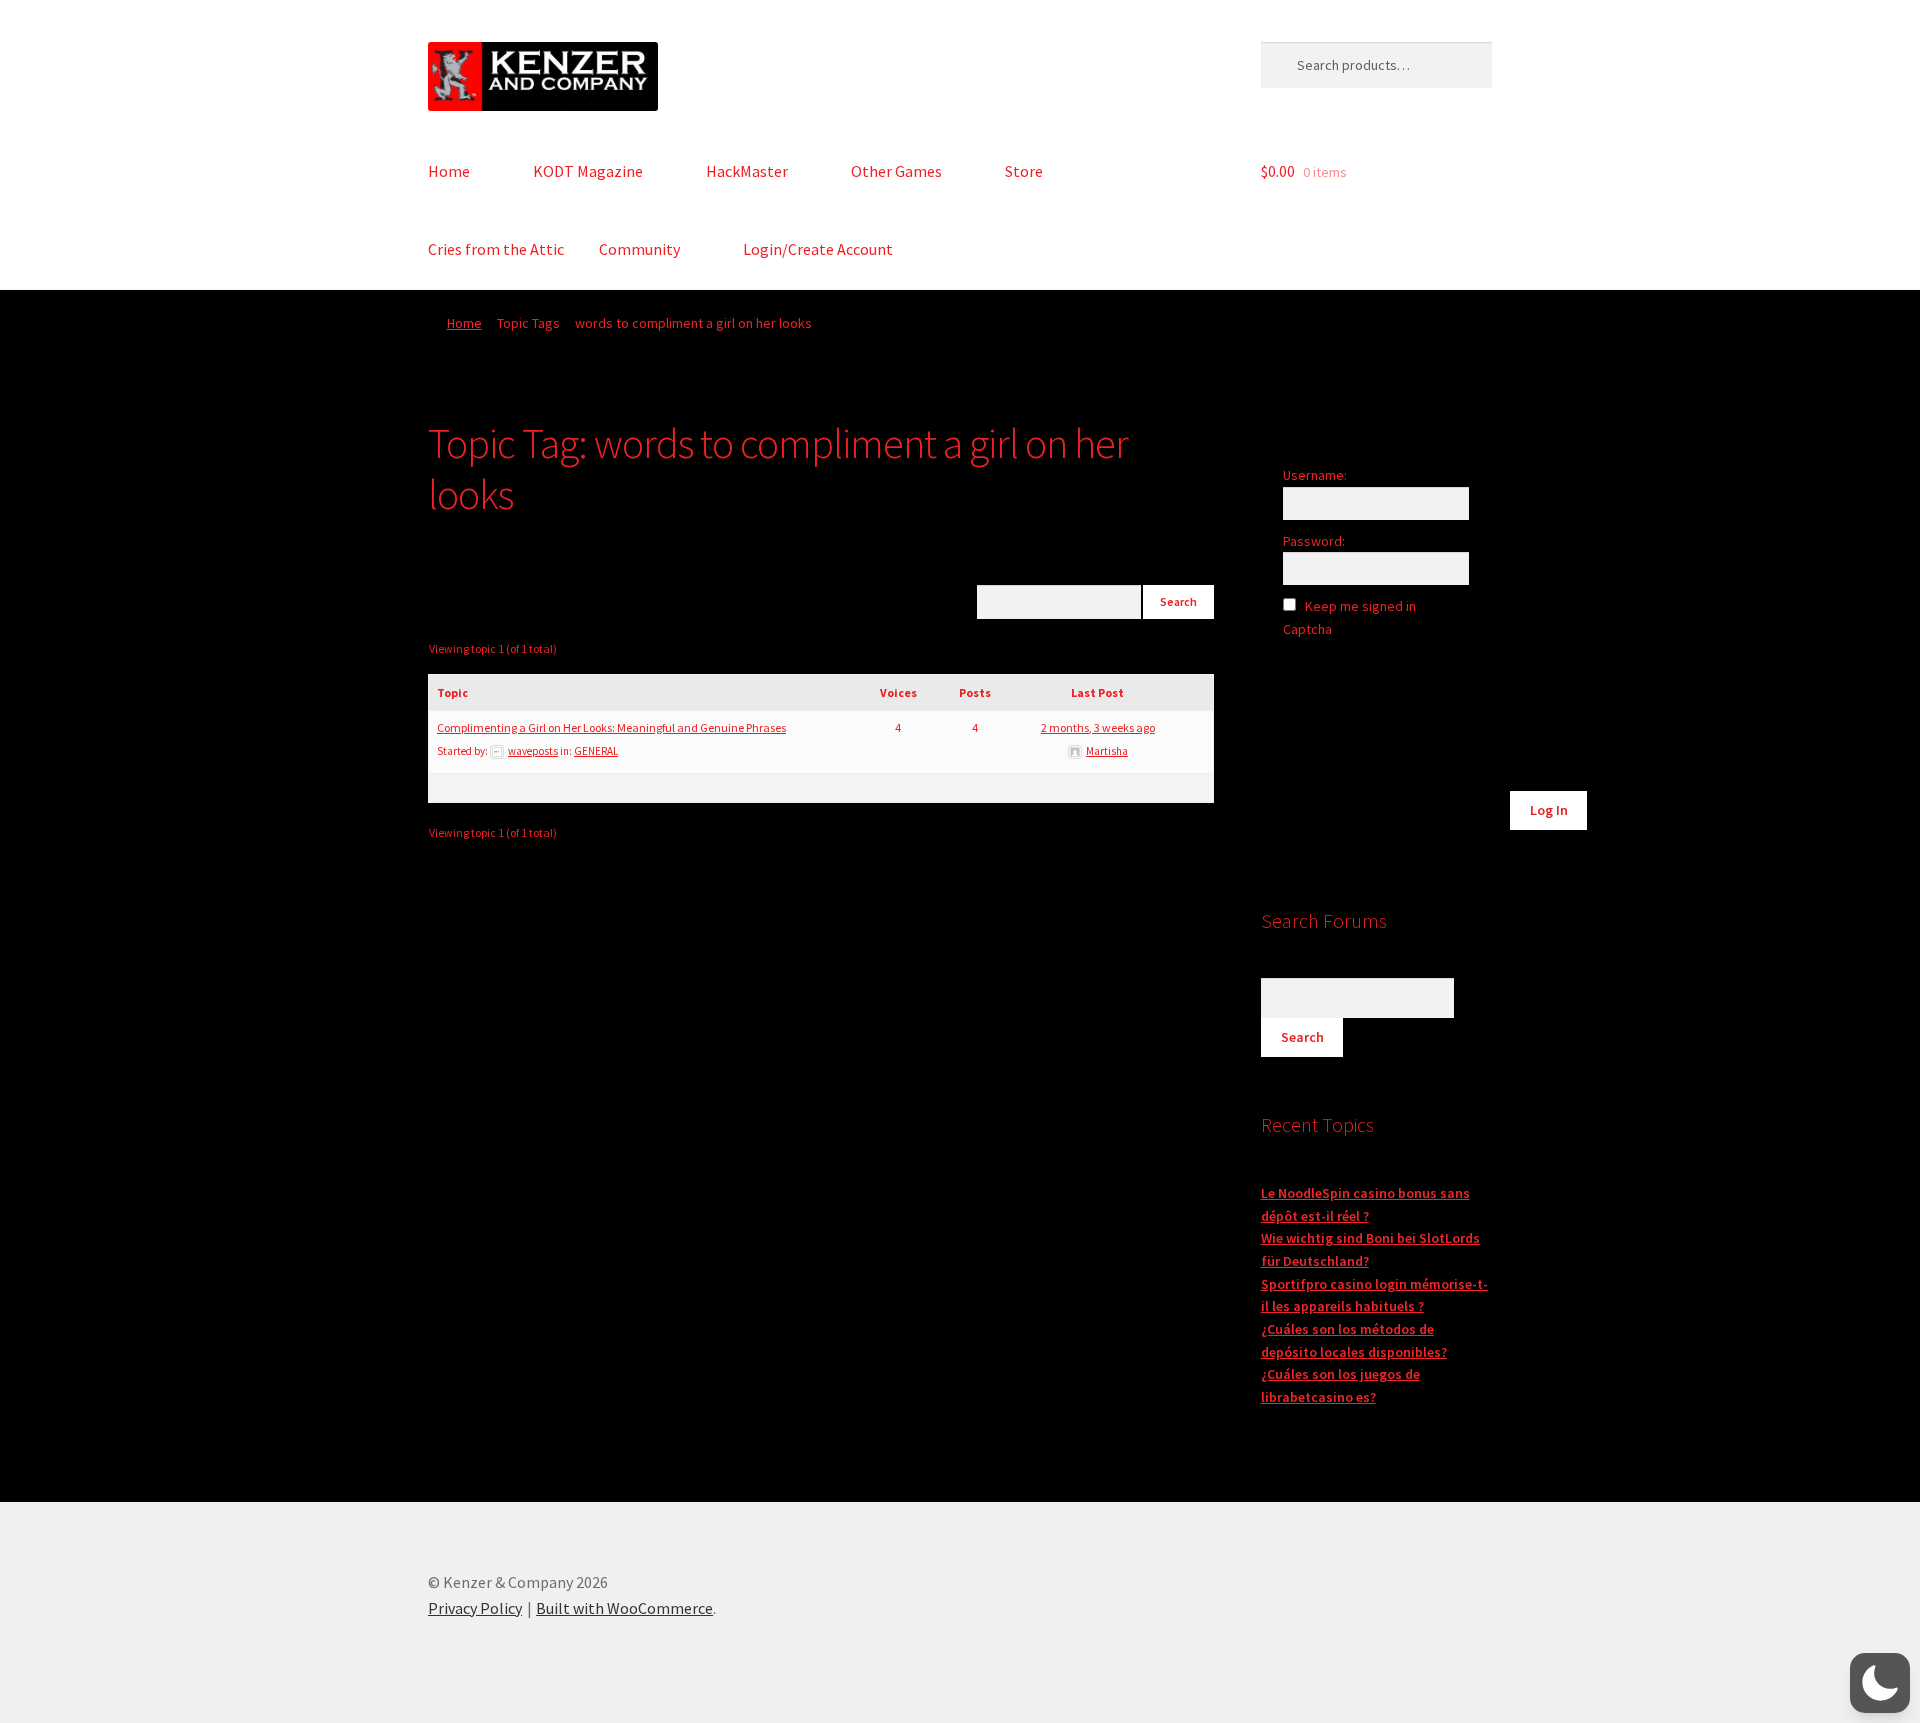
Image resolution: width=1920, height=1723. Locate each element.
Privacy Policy (475, 1608)
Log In (1549, 810)
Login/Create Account (818, 249)
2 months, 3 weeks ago (1098, 727)
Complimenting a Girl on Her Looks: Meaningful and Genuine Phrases (611, 727)
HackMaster (747, 171)
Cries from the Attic (496, 249)
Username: (1315, 475)
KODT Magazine (588, 171)
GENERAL (596, 751)
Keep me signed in (1360, 606)
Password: (1314, 541)
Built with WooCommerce (624, 1608)
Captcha (1309, 629)
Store (1024, 171)
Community (639, 249)
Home (449, 171)
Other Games (896, 171)
